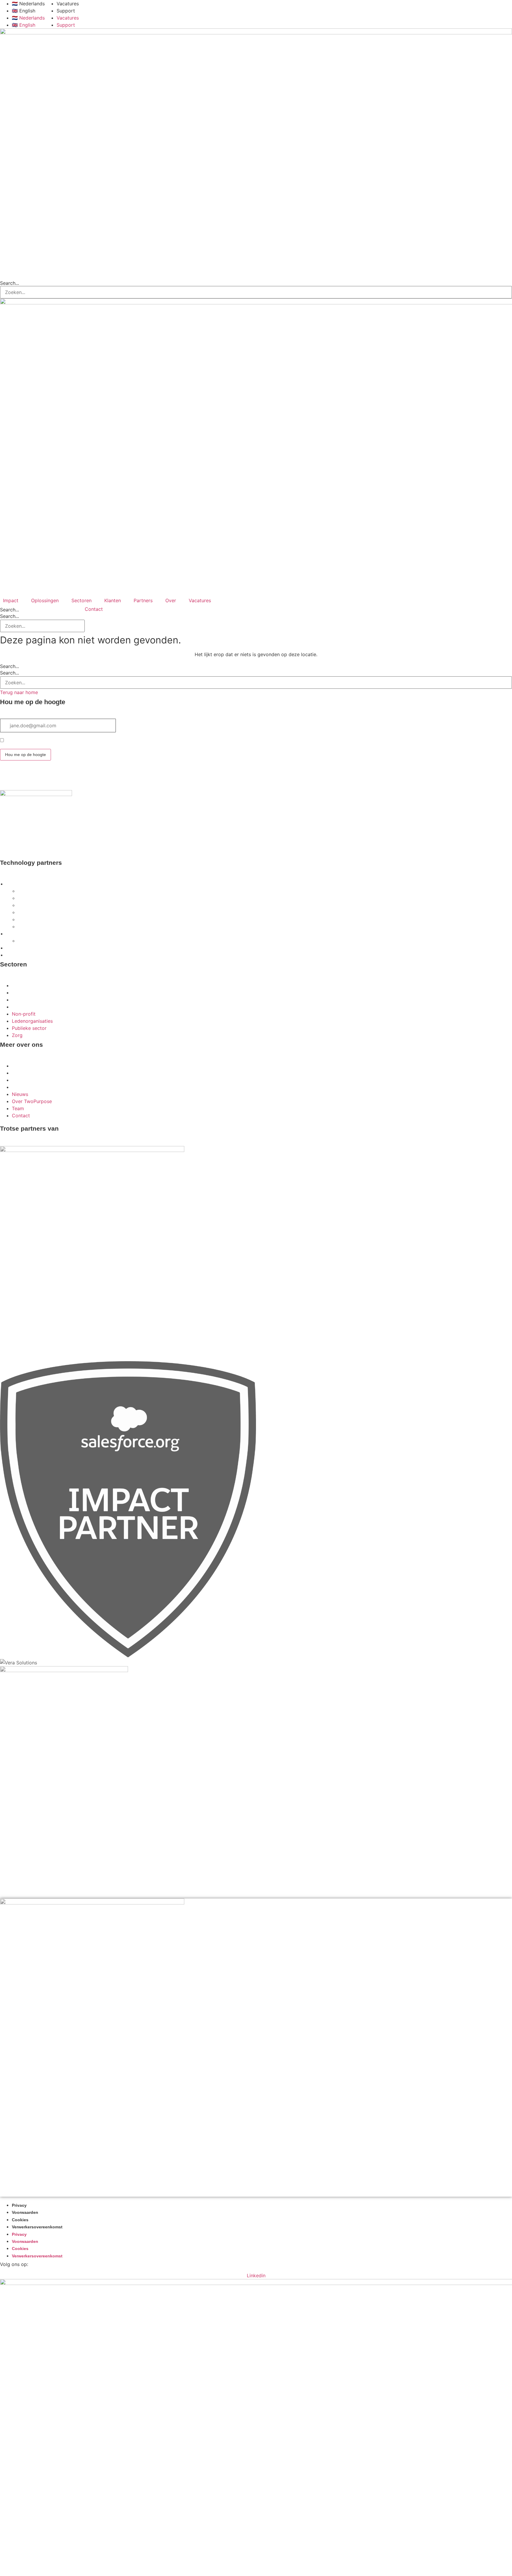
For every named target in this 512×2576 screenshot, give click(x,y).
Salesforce (17, 884)
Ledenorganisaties (32, 993)
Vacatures (68, 4)
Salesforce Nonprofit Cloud (45, 913)
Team (18, 1080)
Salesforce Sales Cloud (41, 898)
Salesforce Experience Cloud (47, 891)
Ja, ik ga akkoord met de (61, 741)
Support (66, 11)
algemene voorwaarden (89, 741)
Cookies (20, 2220)
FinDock (14, 948)
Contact (21, 1087)
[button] (14, 600)
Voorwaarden (25, 2213)
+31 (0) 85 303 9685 (21, 851)
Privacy (19, 2205)
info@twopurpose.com (26, 843)
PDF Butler (17, 955)
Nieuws (20, 1066)
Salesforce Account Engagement (51, 905)
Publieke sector (29, 1000)
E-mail (7, 715)
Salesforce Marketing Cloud (46, 920)
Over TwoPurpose (32, 1073)
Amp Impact (30, 941)
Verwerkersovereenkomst (37, 2227)
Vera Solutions (21, 934)
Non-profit (24, 985)
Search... (9, 283)
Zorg (17, 1007)
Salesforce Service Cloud (43, 927)
